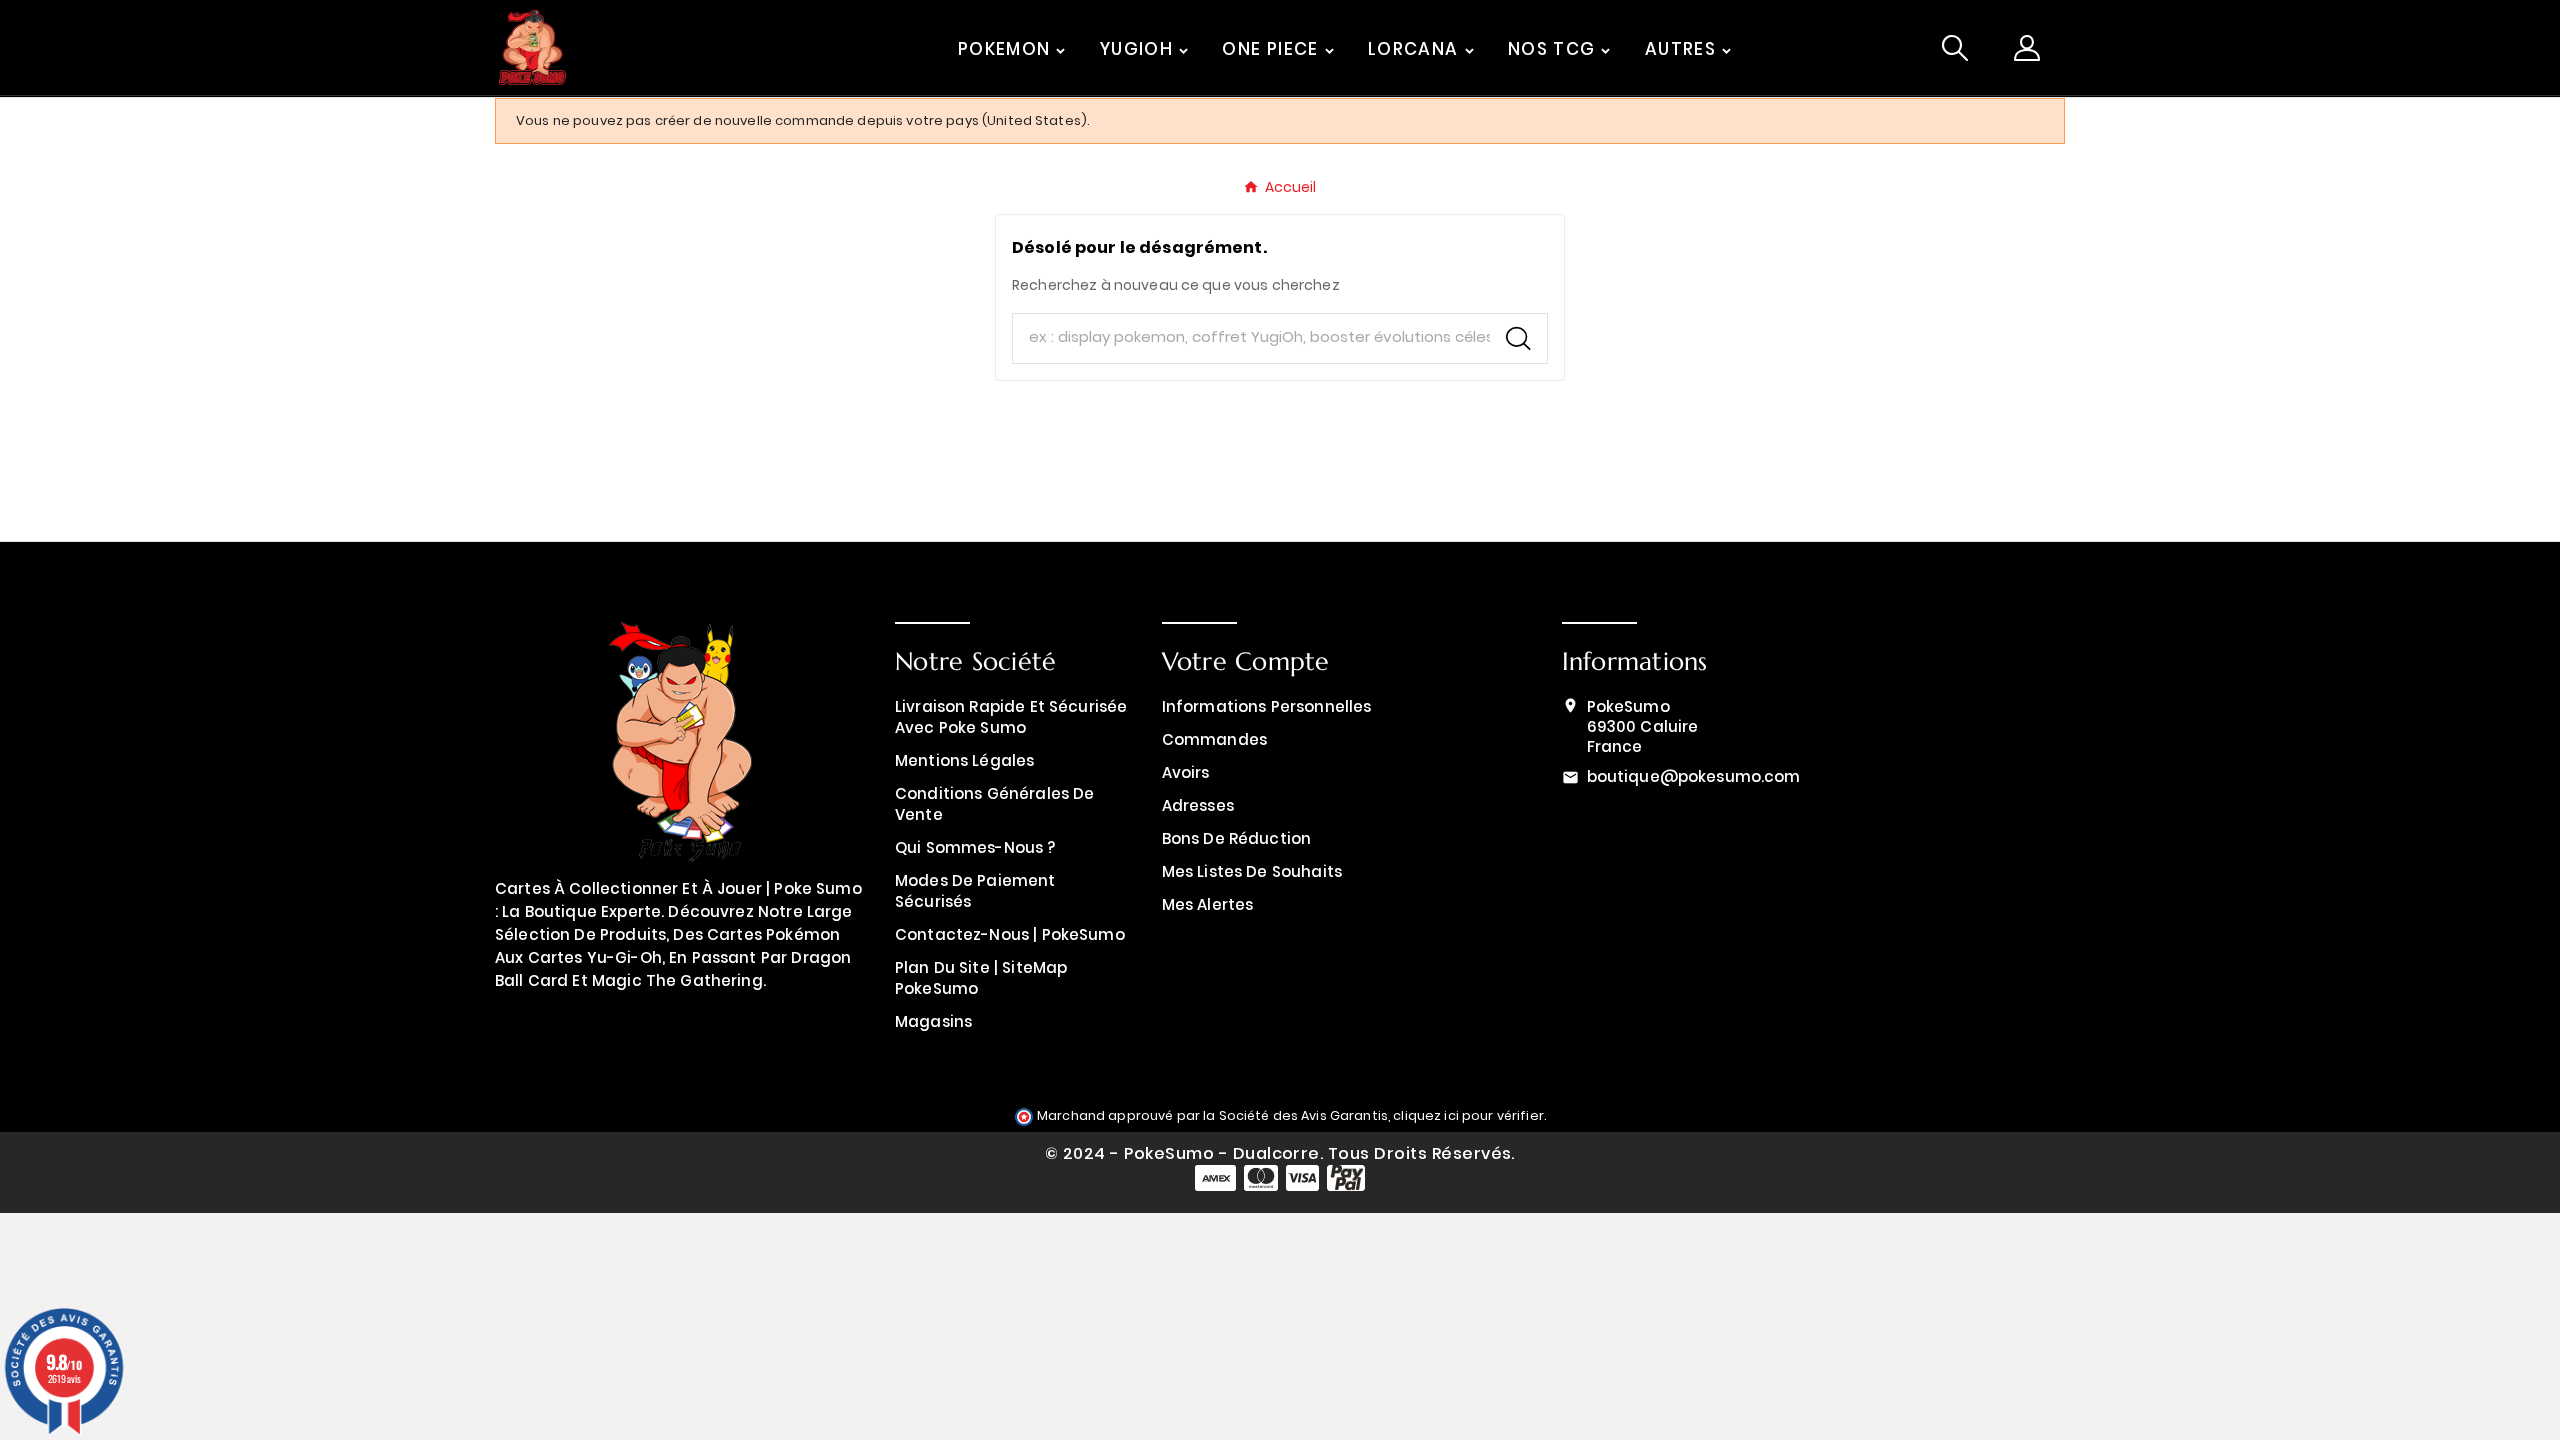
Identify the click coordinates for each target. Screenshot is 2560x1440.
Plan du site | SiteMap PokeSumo (981, 978)
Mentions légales (964, 760)
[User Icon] (2027, 48)
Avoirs (1186, 772)
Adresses (1198, 805)
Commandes (1214, 739)
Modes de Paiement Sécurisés (975, 891)
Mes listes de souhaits (1252, 871)
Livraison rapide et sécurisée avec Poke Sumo (1011, 717)
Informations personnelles (1267, 706)
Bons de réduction (1237, 838)
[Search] (1518, 338)
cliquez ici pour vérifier (1468, 1115)
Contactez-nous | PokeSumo (1010, 934)
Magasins (933, 1021)
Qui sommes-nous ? (975, 847)
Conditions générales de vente (994, 804)
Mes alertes (1208, 904)
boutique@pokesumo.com (1694, 776)
